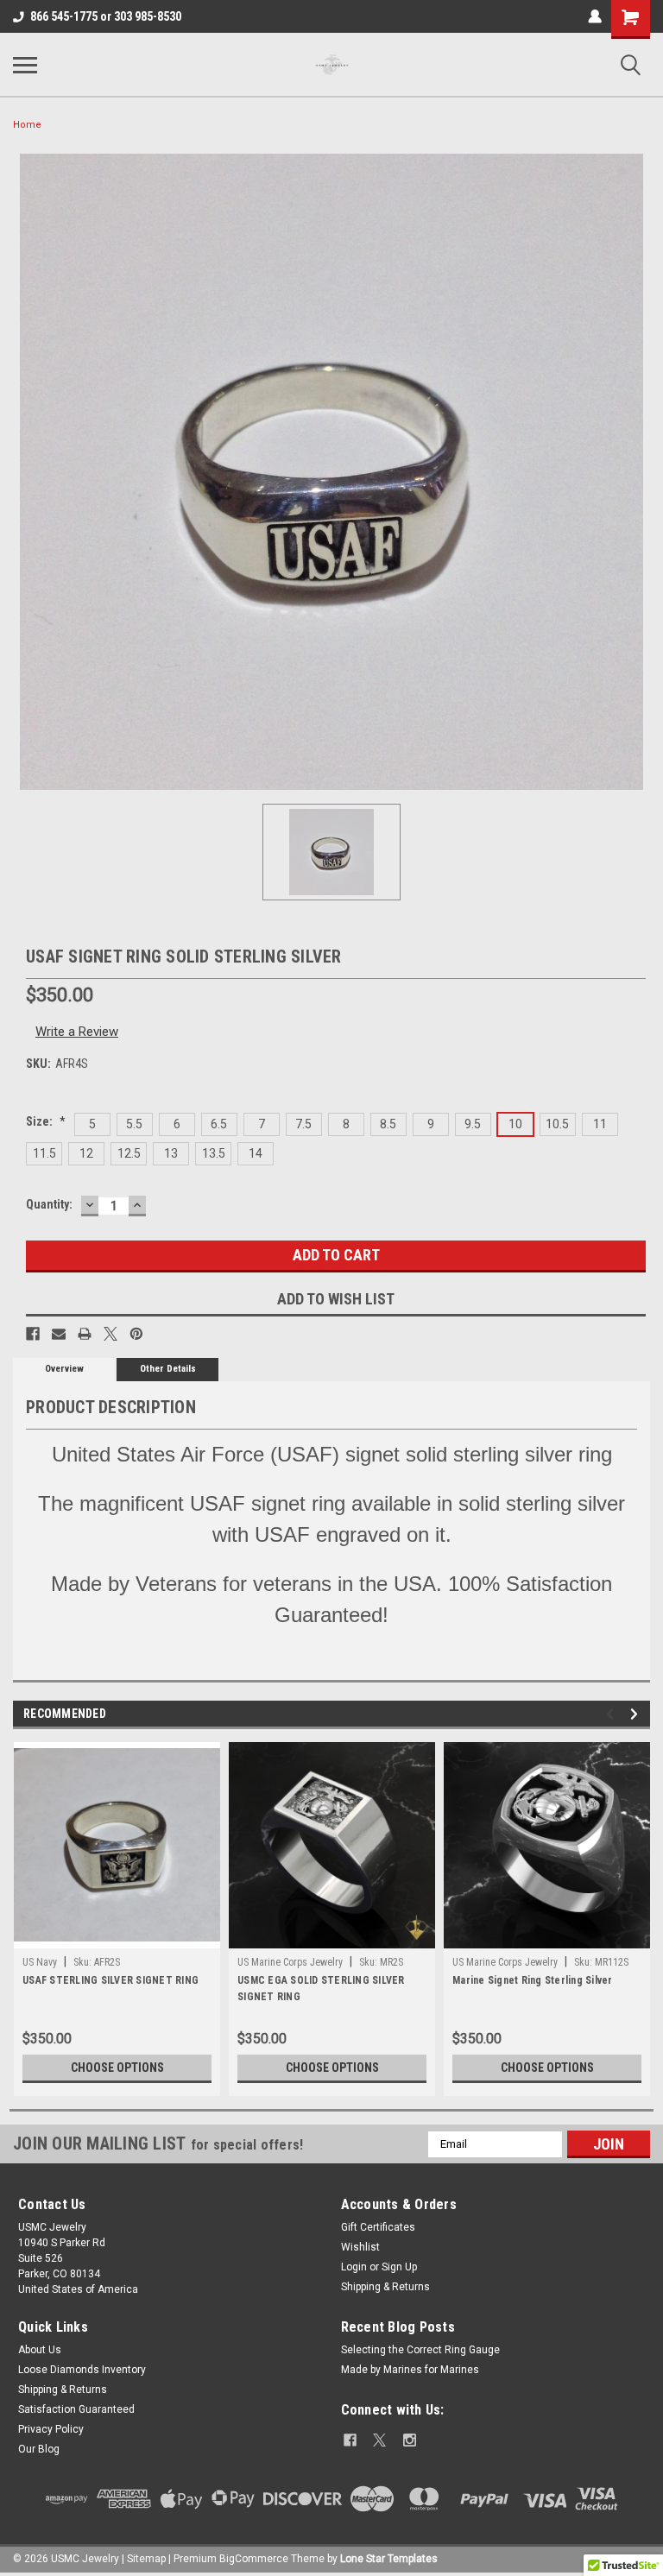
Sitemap (146, 2559)
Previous (612, 1714)
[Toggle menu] (25, 65)
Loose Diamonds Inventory (82, 2370)
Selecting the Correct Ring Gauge (420, 2350)
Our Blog (39, 2449)
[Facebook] (33, 1334)
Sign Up (399, 2267)
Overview (64, 1369)
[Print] (85, 1334)
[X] (110, 1334)
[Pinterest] (136, 1334)
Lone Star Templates (389, 2559)
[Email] (59, 1334)
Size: (46, 1121)
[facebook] (350, 2440)
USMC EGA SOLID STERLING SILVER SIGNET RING (321, 1989)
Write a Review (77, 1032)
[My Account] (595, 16)
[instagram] (410, 2440)
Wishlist (360, 2247)
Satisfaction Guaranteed (76, 2409)
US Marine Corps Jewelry (290, 1962)
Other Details (168, 1369)
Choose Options (117, 2068)
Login (354, 2267)
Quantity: (49, 1204)
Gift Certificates (378, 2227)
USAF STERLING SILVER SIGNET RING (110, 1980)
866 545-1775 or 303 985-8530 (106, 16)
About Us (40, 2350)
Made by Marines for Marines (410, 2370)
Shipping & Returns (385, 2287)
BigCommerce (254, 2559)
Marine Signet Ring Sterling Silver (533, 1980)
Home (27, 125)
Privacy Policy (51, 2429)
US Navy (40, 1962)
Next (637, 1714)
